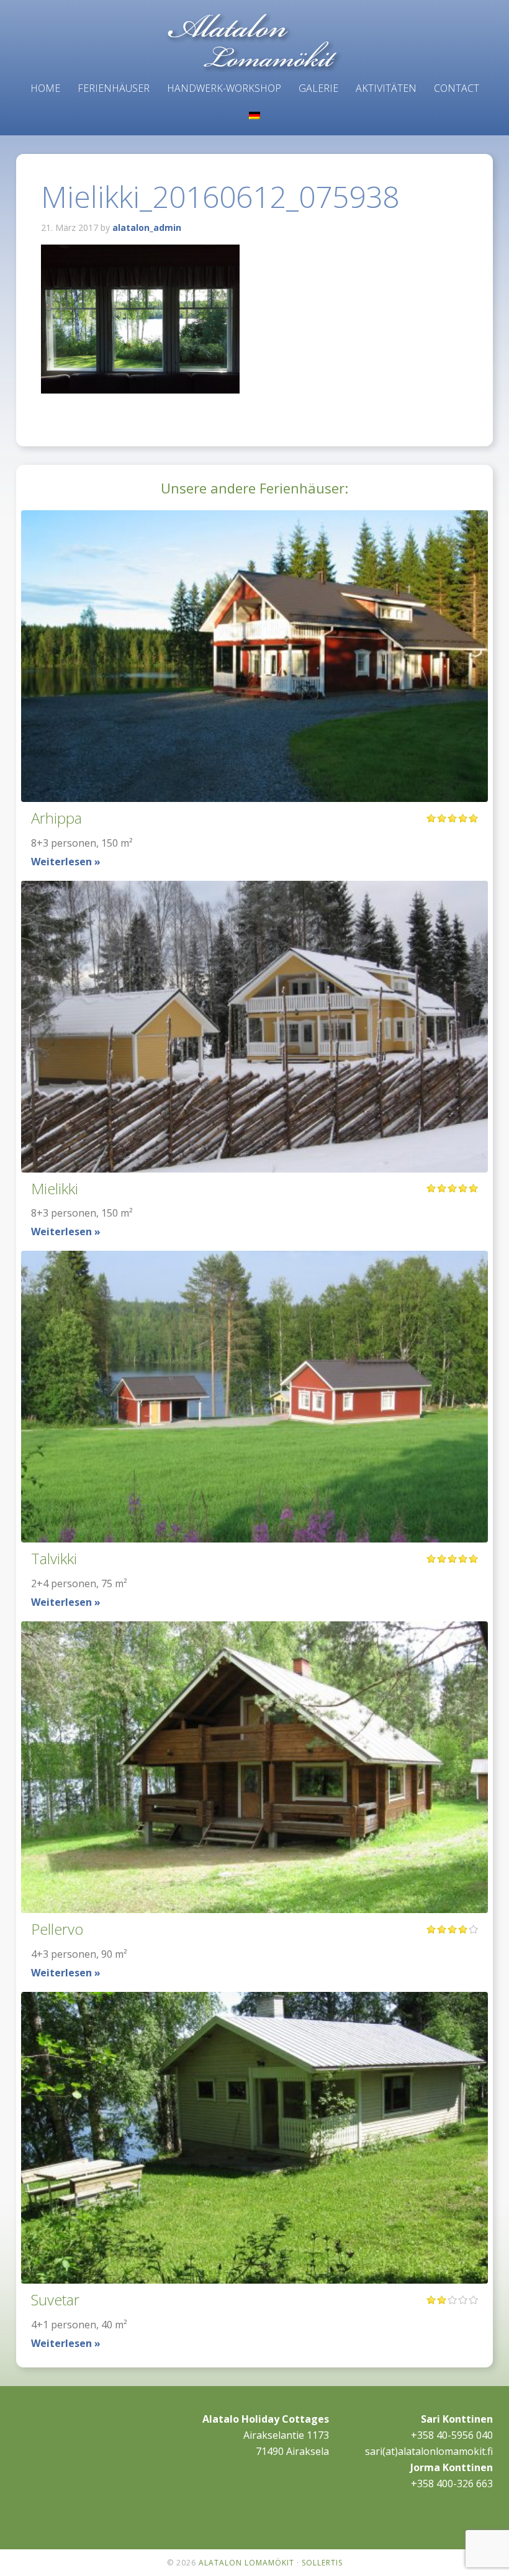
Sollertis (322, 2563)
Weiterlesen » (66, 862)
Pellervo (57, 1929)
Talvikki (54, 1558)
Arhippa (56, 818)
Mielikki (55, 1188)
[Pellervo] (254, 1767)
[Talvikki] (254, 1397)
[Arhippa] (254, 656)
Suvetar (55, 2299)
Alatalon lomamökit (254, 43)
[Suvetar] (254, 2138)
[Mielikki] (254, 1027)
